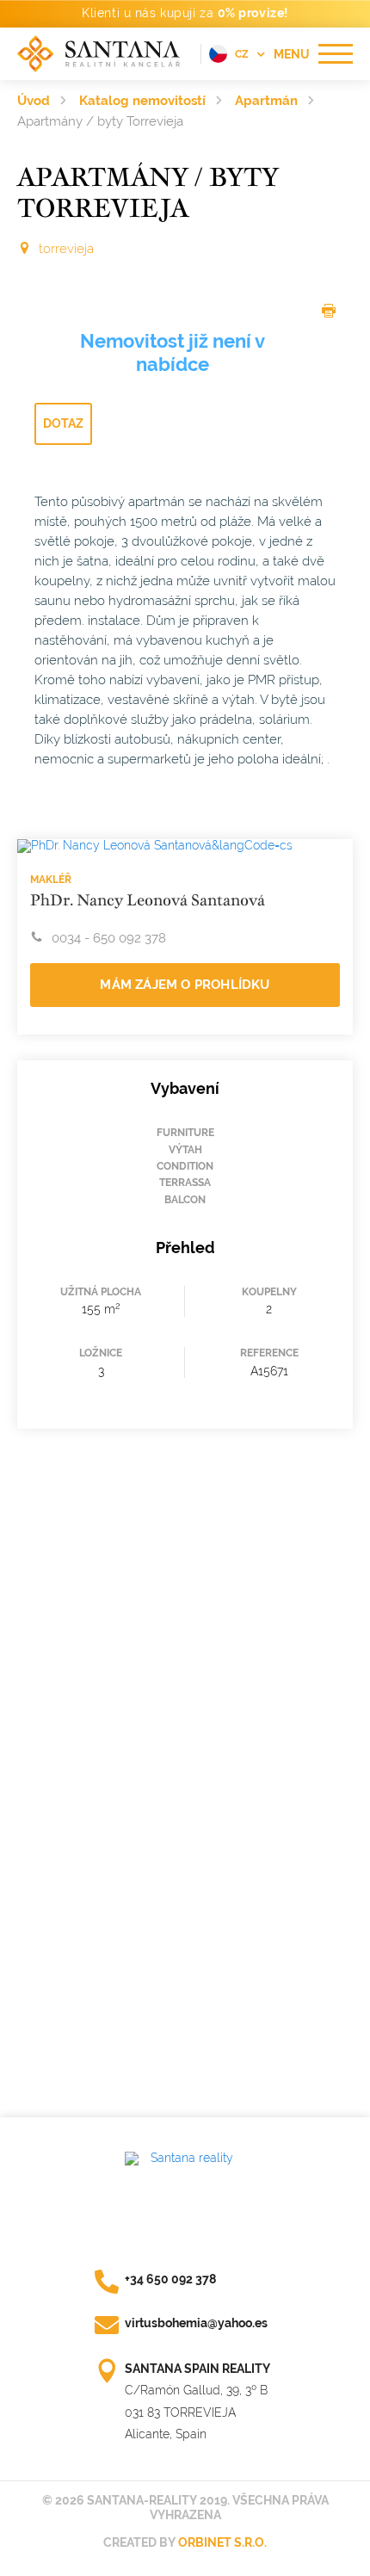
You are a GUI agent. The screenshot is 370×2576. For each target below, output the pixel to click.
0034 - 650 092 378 (109, 938)
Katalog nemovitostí (142, 101)
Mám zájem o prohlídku (185, 985)
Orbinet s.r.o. (222, 2542)
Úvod (34, 101)
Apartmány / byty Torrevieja (100, 121)
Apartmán (266, 101)
